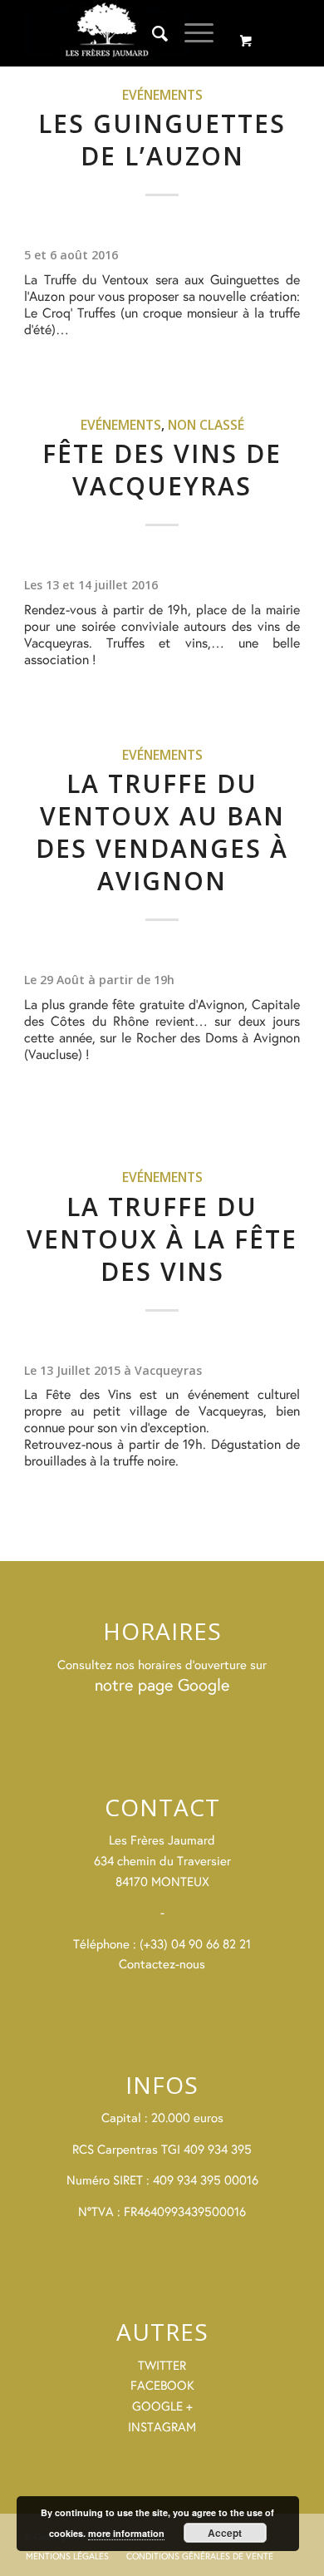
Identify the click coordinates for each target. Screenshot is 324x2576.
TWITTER (162, 2365)
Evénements (162, 95)
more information (126, 2533)
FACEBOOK (162, 2385)
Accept (225, 2533)
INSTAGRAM (162, 2427)
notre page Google (162, 1684)
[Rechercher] (152, 33)
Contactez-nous (162, 1964)
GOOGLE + (162, 2406)
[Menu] (191, 33)
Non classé (206, 425)
